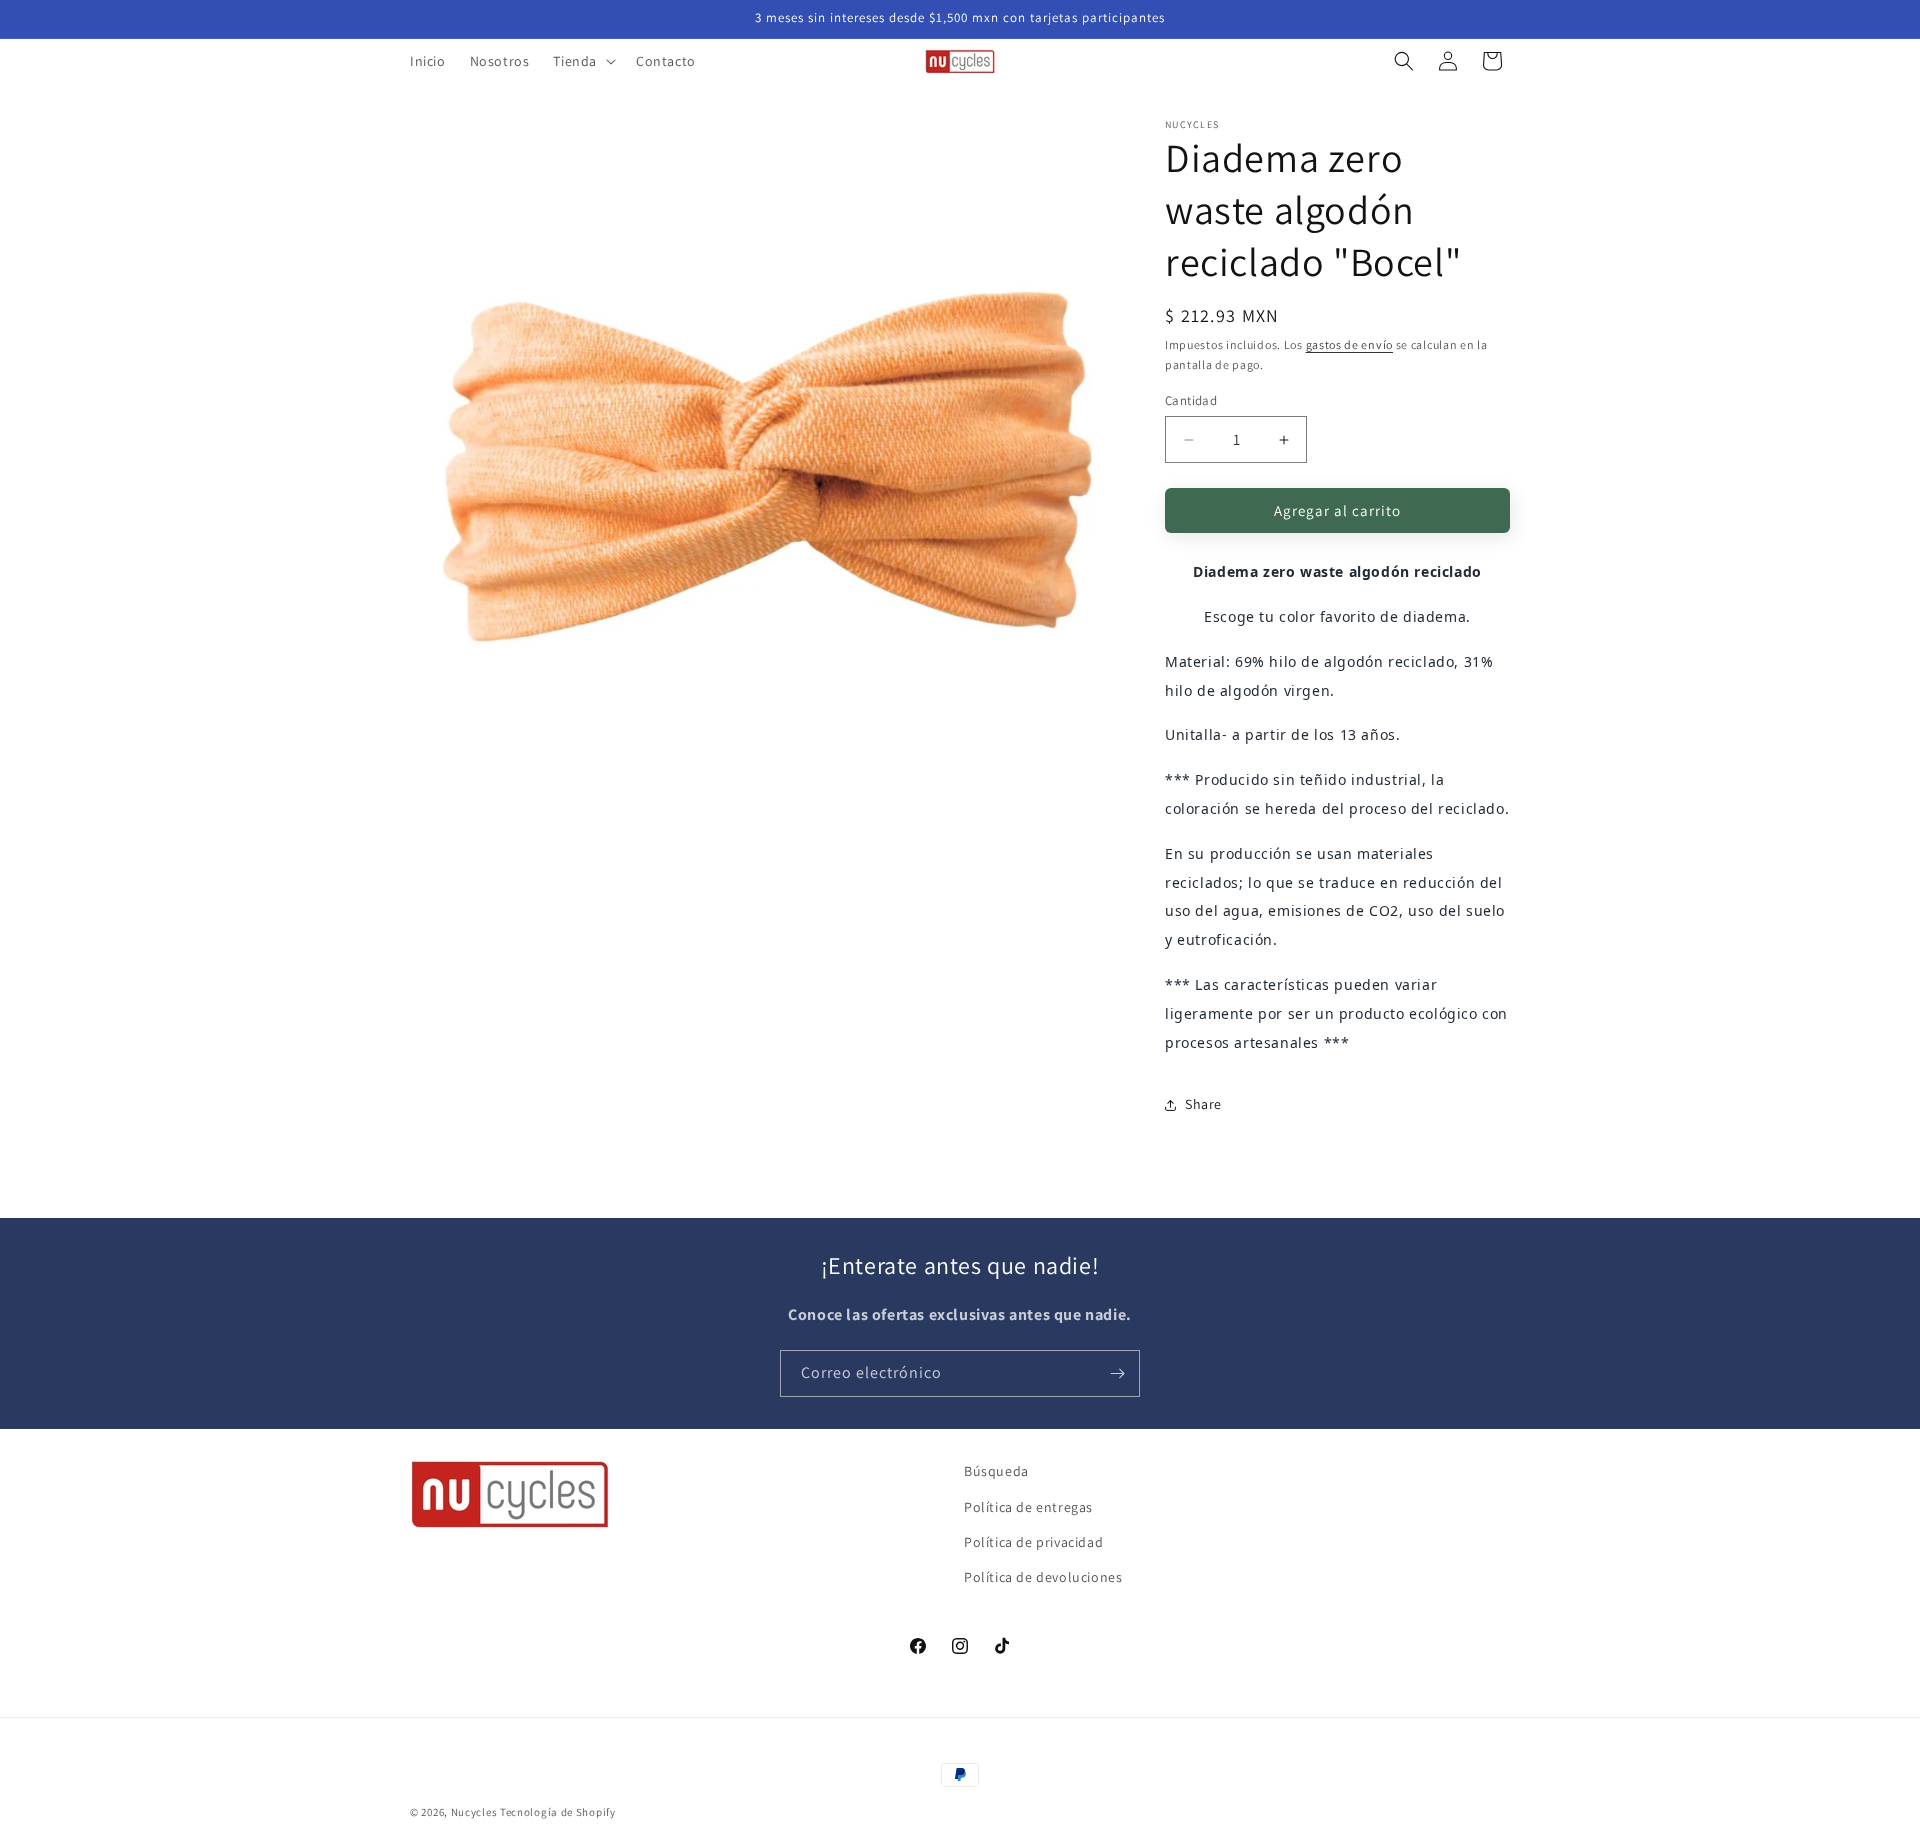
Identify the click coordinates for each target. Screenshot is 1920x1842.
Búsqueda (996, 1471)
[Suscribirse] (1117, 1373)
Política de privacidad (1033, 1541)
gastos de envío (1350, 344)
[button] (582, 61)
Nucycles (474, 1812)
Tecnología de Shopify (558, 1812)
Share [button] (1203, 1104)
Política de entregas (1028, 1506)
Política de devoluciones (1043, 1576)
